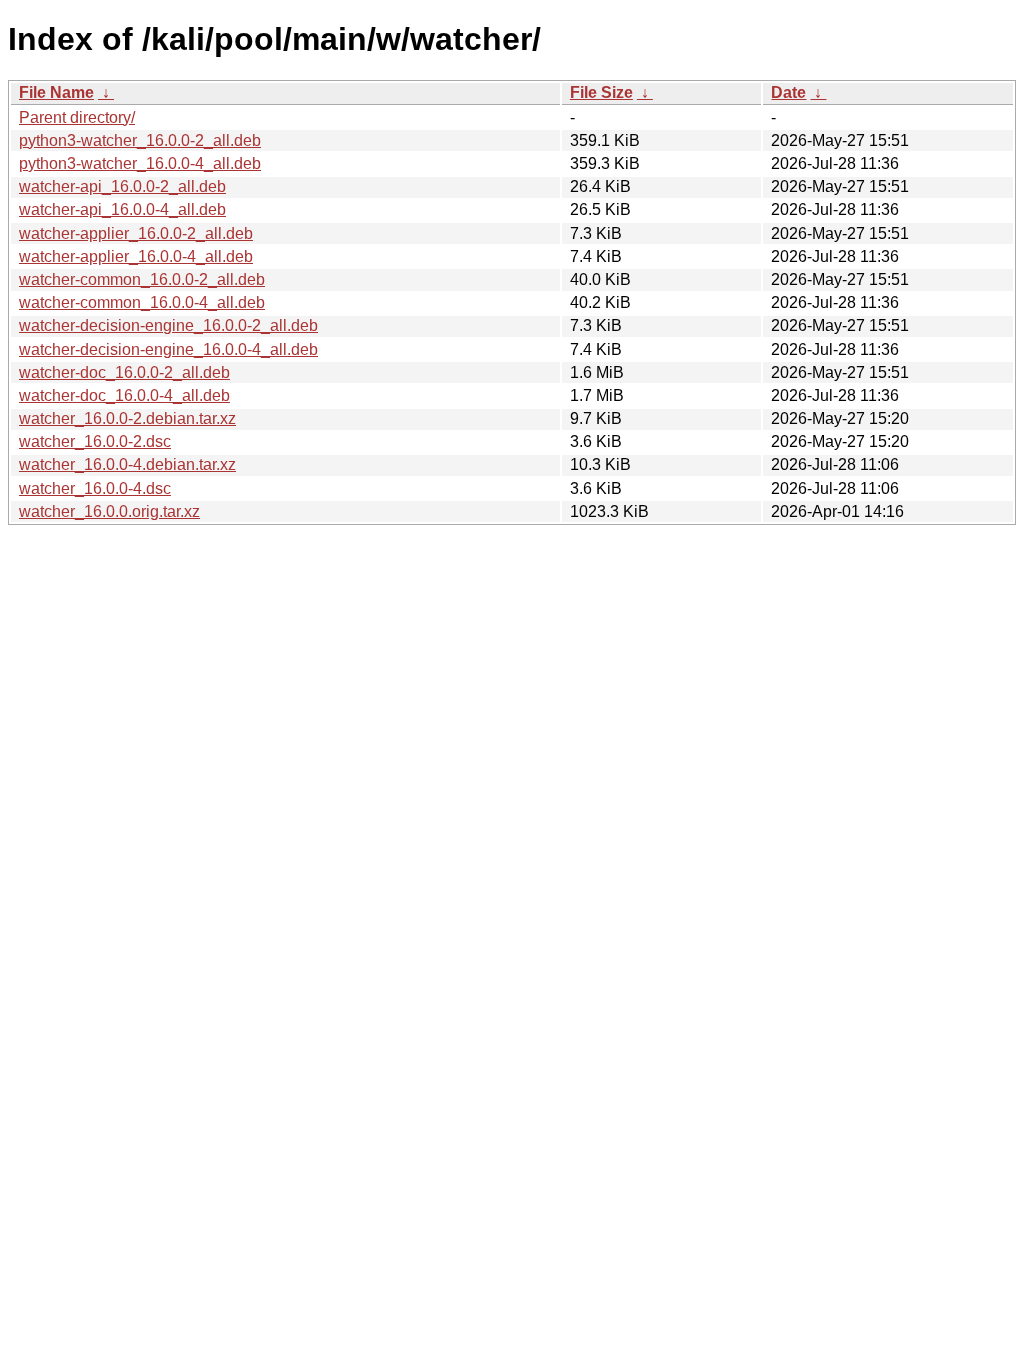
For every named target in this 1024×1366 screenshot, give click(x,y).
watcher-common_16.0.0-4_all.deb (142, 302)
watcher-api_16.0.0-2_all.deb (122, 186)
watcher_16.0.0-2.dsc (95, 441)
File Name (56, 92)
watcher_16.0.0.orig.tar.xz (109, 511)
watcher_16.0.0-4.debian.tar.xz (127, 464)
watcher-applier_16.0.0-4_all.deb (136, 256)
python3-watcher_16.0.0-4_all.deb (140, 163)
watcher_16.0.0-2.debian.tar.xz (127, 418)
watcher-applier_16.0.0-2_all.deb (136, 233)
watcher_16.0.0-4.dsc (95, 488)
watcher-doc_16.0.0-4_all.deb (124, 395)
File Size (601, 92)
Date (788, 92)
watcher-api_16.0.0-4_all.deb (122, 209)
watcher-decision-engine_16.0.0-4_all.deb (168, 349)
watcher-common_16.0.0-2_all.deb (142, 279)
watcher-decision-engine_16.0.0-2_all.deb (168, 325)
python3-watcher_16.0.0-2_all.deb (140, 140)
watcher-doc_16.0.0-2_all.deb (124, 372)
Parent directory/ (77, 117)
